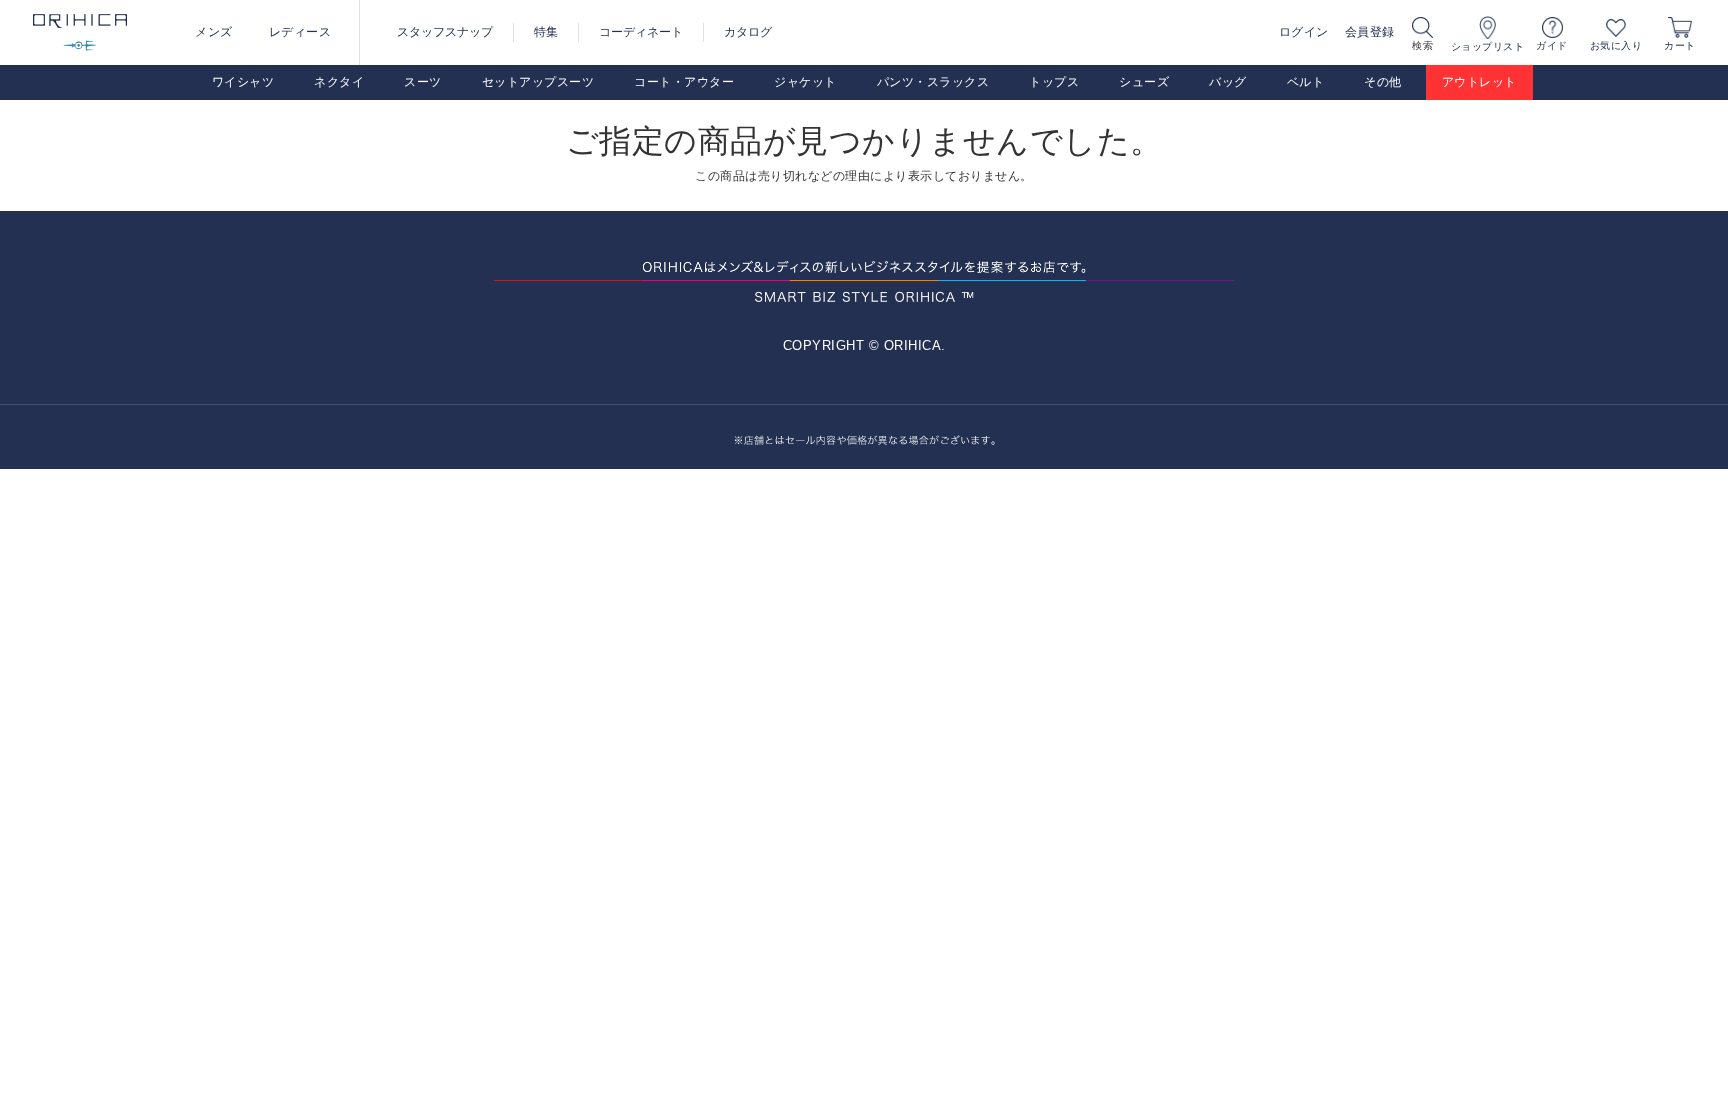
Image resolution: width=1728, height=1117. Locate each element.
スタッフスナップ (445, 32)
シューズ (1144, 82)
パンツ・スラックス (933, 82)
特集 (546, 32)
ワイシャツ (243, 82)
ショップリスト (1488, 46)
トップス (1054, 82)
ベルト (1306, 82)
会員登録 (1370, 32)
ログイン (1304, 32)
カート (1680, 45)
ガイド (1552, 45)
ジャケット (805, 82)
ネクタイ (339, 82)
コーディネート (641, 32)
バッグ (1228, 82)
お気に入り (1616, 45)
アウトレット (1479, 82)
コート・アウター (684, 82)
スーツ (423, 82)
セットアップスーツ (538, 82)
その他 (1383, 82)
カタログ (748, 32)
